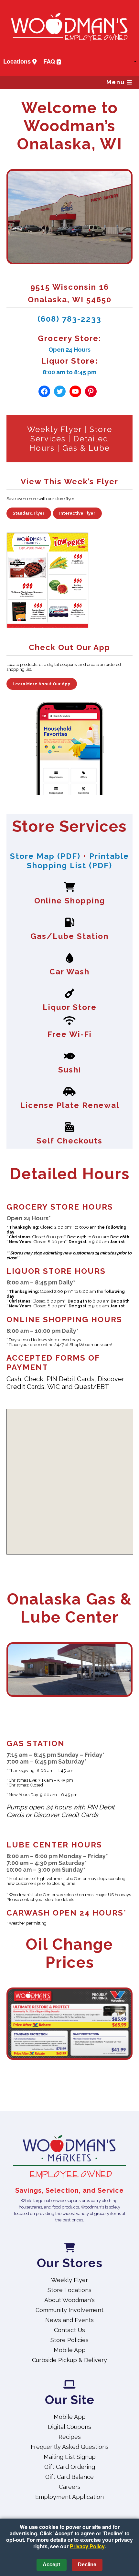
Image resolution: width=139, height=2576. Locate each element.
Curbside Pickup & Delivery (69, 2360)
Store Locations (69, 2290)
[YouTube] (75, 391)
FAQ (50, 61)
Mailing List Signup (70, 2457)
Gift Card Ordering (70, 2467)
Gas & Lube (86, 448)
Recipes (70, 2437)
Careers (70, 2487)
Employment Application (69, 2497)
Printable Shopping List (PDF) (78, 861)
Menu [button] (117, 82)
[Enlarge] (124, 1996)
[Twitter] (60, 391)
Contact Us (69, 2330)
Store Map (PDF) (45, 856)
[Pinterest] (91, 391)
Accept (51, 2565)
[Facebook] (44, 391)
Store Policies (69, 2340)
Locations (18, 61)
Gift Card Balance (69, 2477)
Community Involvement (69, 2310)
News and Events (69, 2320)
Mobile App (70, 2350)
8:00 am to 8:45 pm (69, 372)
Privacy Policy (87, 2546)
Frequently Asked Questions (70, 2447)
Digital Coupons (69, 2427)
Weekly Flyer (54, 429)
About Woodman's (69, 2300)
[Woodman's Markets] (69, 2158)
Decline (87, 2565)
